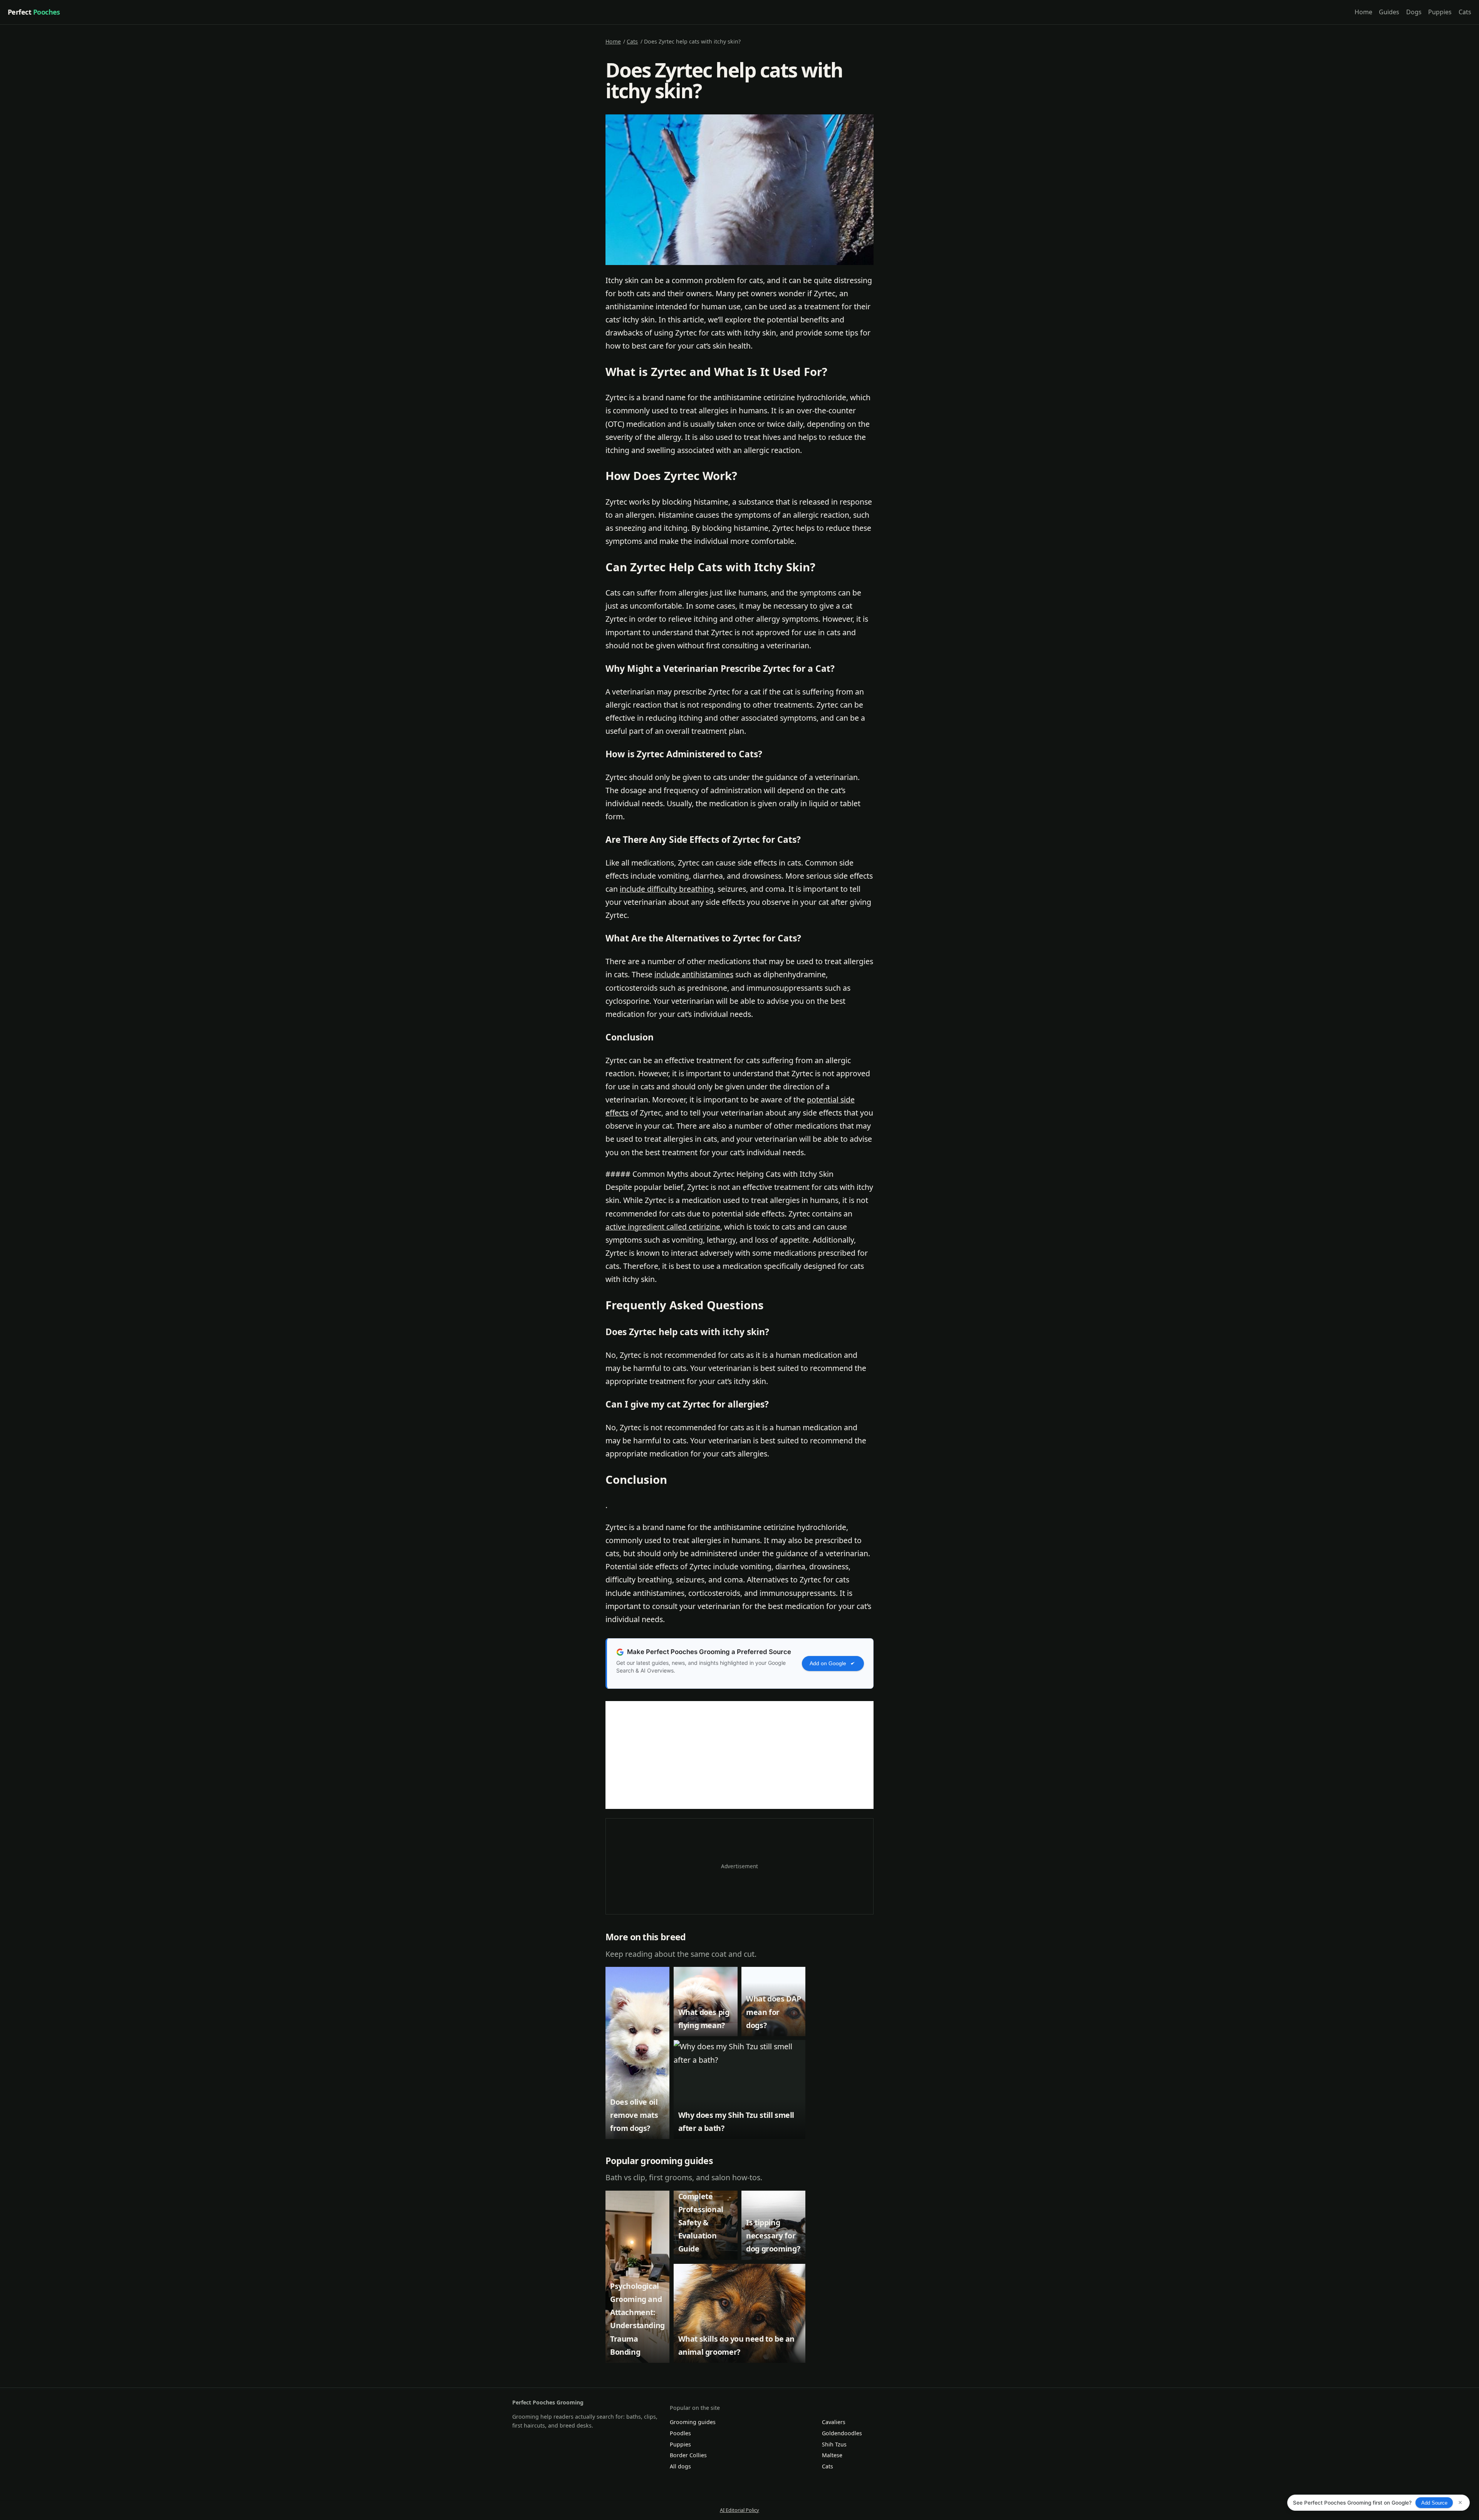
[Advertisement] (739, 1755)
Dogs (1414, 12)
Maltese (832, 2455)
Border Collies (688, 2455)
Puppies (1440, 12)
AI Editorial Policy (739, 2510)
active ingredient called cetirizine (663, 1227)
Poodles (680, 2433)
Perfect (34, 12)
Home (1363, 12)
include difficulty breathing (667, 889)
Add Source (1434, 2503)
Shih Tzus (834, 2444)
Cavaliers (834, 2422)
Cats (1465, 12)
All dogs (680, 2466)
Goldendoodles (842, 2433)
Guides (1389, 12)
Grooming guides (693, 2422)
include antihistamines (694, 974)
